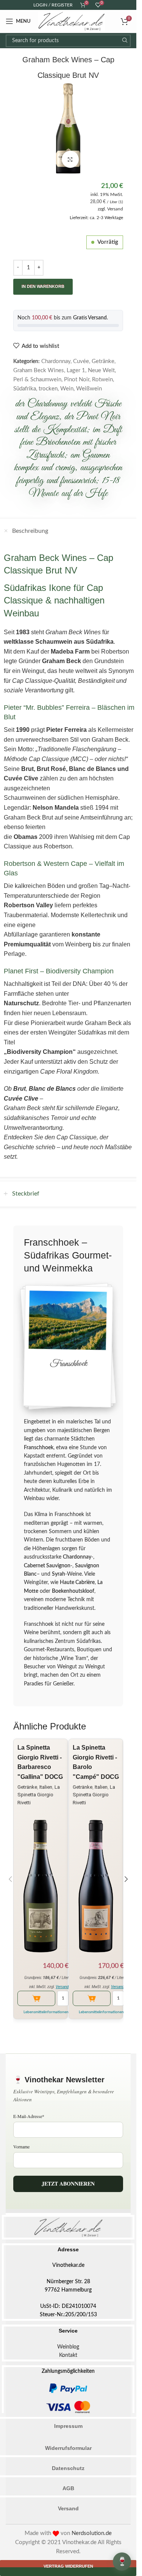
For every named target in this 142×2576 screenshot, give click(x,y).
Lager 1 (76, 370)
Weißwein (89, 389)
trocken (48, 389)
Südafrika (25, 389)
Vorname (21, 2146)
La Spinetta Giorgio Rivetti (39, 1795)
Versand (115, 209)
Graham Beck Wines (39, 370)
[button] (10, 1879)
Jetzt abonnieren (68, 2184)
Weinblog (68, 2347)
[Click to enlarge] (70, 159)
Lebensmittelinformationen (46, 2012)
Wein (67, 389)
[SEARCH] (124, 41)
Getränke (103, 361)
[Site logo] (72, 21)
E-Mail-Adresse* (29, 2116)
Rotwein (102, 380)
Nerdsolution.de (92, 2533)
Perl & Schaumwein (37, 380)
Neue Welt (101, 370)
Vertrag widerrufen (68, 2566)
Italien (46, 1787)
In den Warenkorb (43, 286)
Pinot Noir (77, 380)
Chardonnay (56, 361)
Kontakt (68, 2355)
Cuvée (81, 361)
